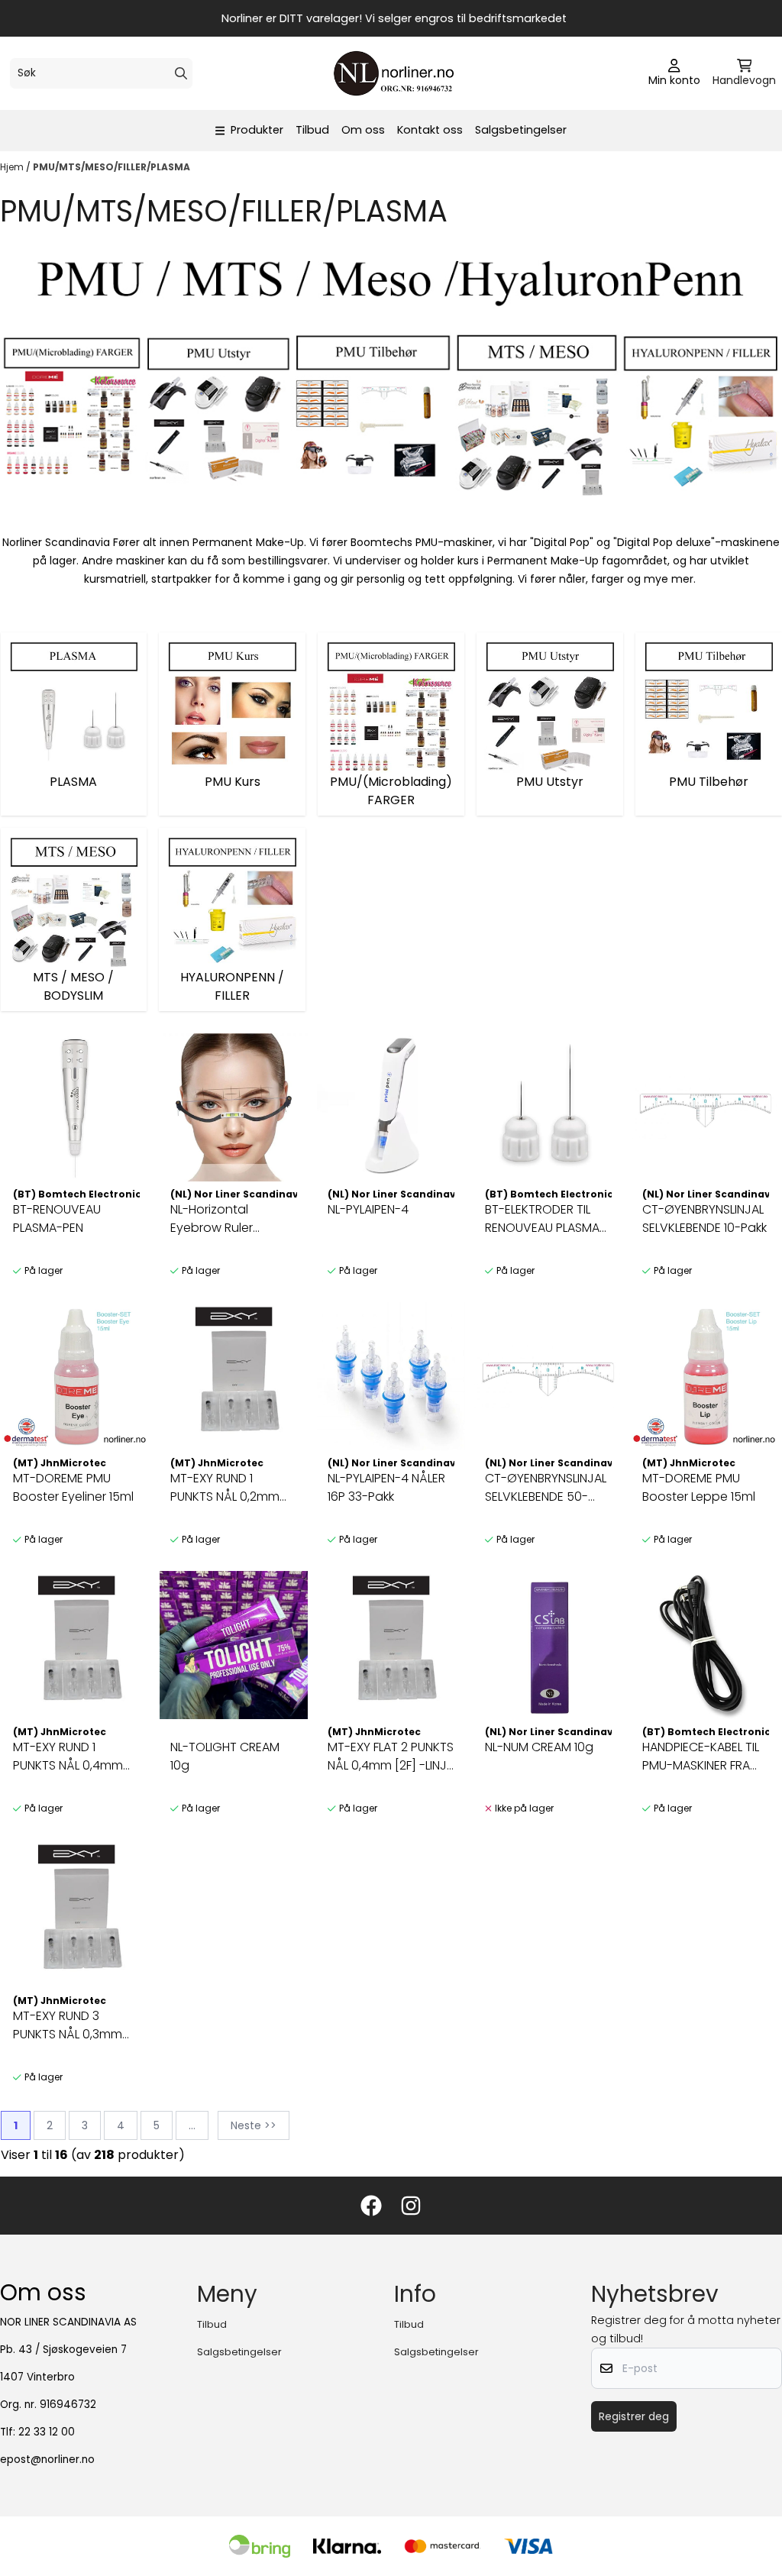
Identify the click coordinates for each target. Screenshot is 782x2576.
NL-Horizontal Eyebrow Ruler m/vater (212, 1219)
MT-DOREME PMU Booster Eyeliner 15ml (73, 1487)
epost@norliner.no (47, 2460)
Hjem (13, 167)
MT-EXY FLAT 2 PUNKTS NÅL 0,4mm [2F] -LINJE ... (391, 1757)
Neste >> (254, 2125)
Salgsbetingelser (521, 130)
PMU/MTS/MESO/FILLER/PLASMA (111, 167)
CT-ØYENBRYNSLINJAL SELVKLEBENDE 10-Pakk (704, 1219)
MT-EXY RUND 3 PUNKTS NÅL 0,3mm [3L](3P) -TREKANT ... (69, 2025)
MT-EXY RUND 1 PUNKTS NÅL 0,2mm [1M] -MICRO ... (225, 1488)
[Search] (181, 73)
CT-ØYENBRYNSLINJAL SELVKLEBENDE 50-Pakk (546, 1488)
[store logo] (396, 73)
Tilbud (312, 130)
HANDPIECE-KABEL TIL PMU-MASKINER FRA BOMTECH (701, 1757)
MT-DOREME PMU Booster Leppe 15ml (699, 1487)
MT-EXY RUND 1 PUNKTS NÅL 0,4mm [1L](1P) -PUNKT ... (68, 1757)
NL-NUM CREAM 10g (539, 1747)
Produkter (257, 130)
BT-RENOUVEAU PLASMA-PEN (57, 1219)
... (192, 2125)
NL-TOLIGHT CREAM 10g (225, 1756)
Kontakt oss (430, 130)
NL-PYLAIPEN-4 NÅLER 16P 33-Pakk (386, 1487)
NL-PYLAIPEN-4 (368, 1209)
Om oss (363, 130)
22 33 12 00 (47, 2432)
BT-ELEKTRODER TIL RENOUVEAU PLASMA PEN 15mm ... (542, 1219)
